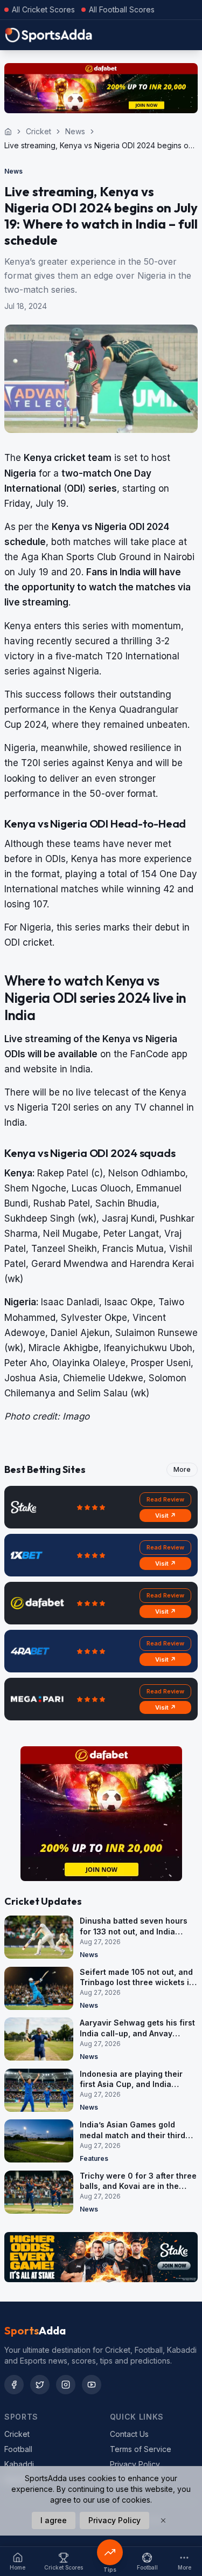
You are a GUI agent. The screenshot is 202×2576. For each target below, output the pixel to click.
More (182, 1469)
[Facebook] (14, 2385)
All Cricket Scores (43, 9)
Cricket (39, 131)
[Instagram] (66, 2385)
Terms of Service (141, 2449)
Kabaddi (19, 2464)
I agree (54, 2520)
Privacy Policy (135, 2464)
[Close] (163, 2520)
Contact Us (129, 2434)
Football (18, 2449)
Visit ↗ (166, 1516)
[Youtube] (92, 2385)
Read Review (165, 1499)
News (75, 131)
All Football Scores (122, 9)
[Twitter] (40, 2385)
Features (94, 2158)
